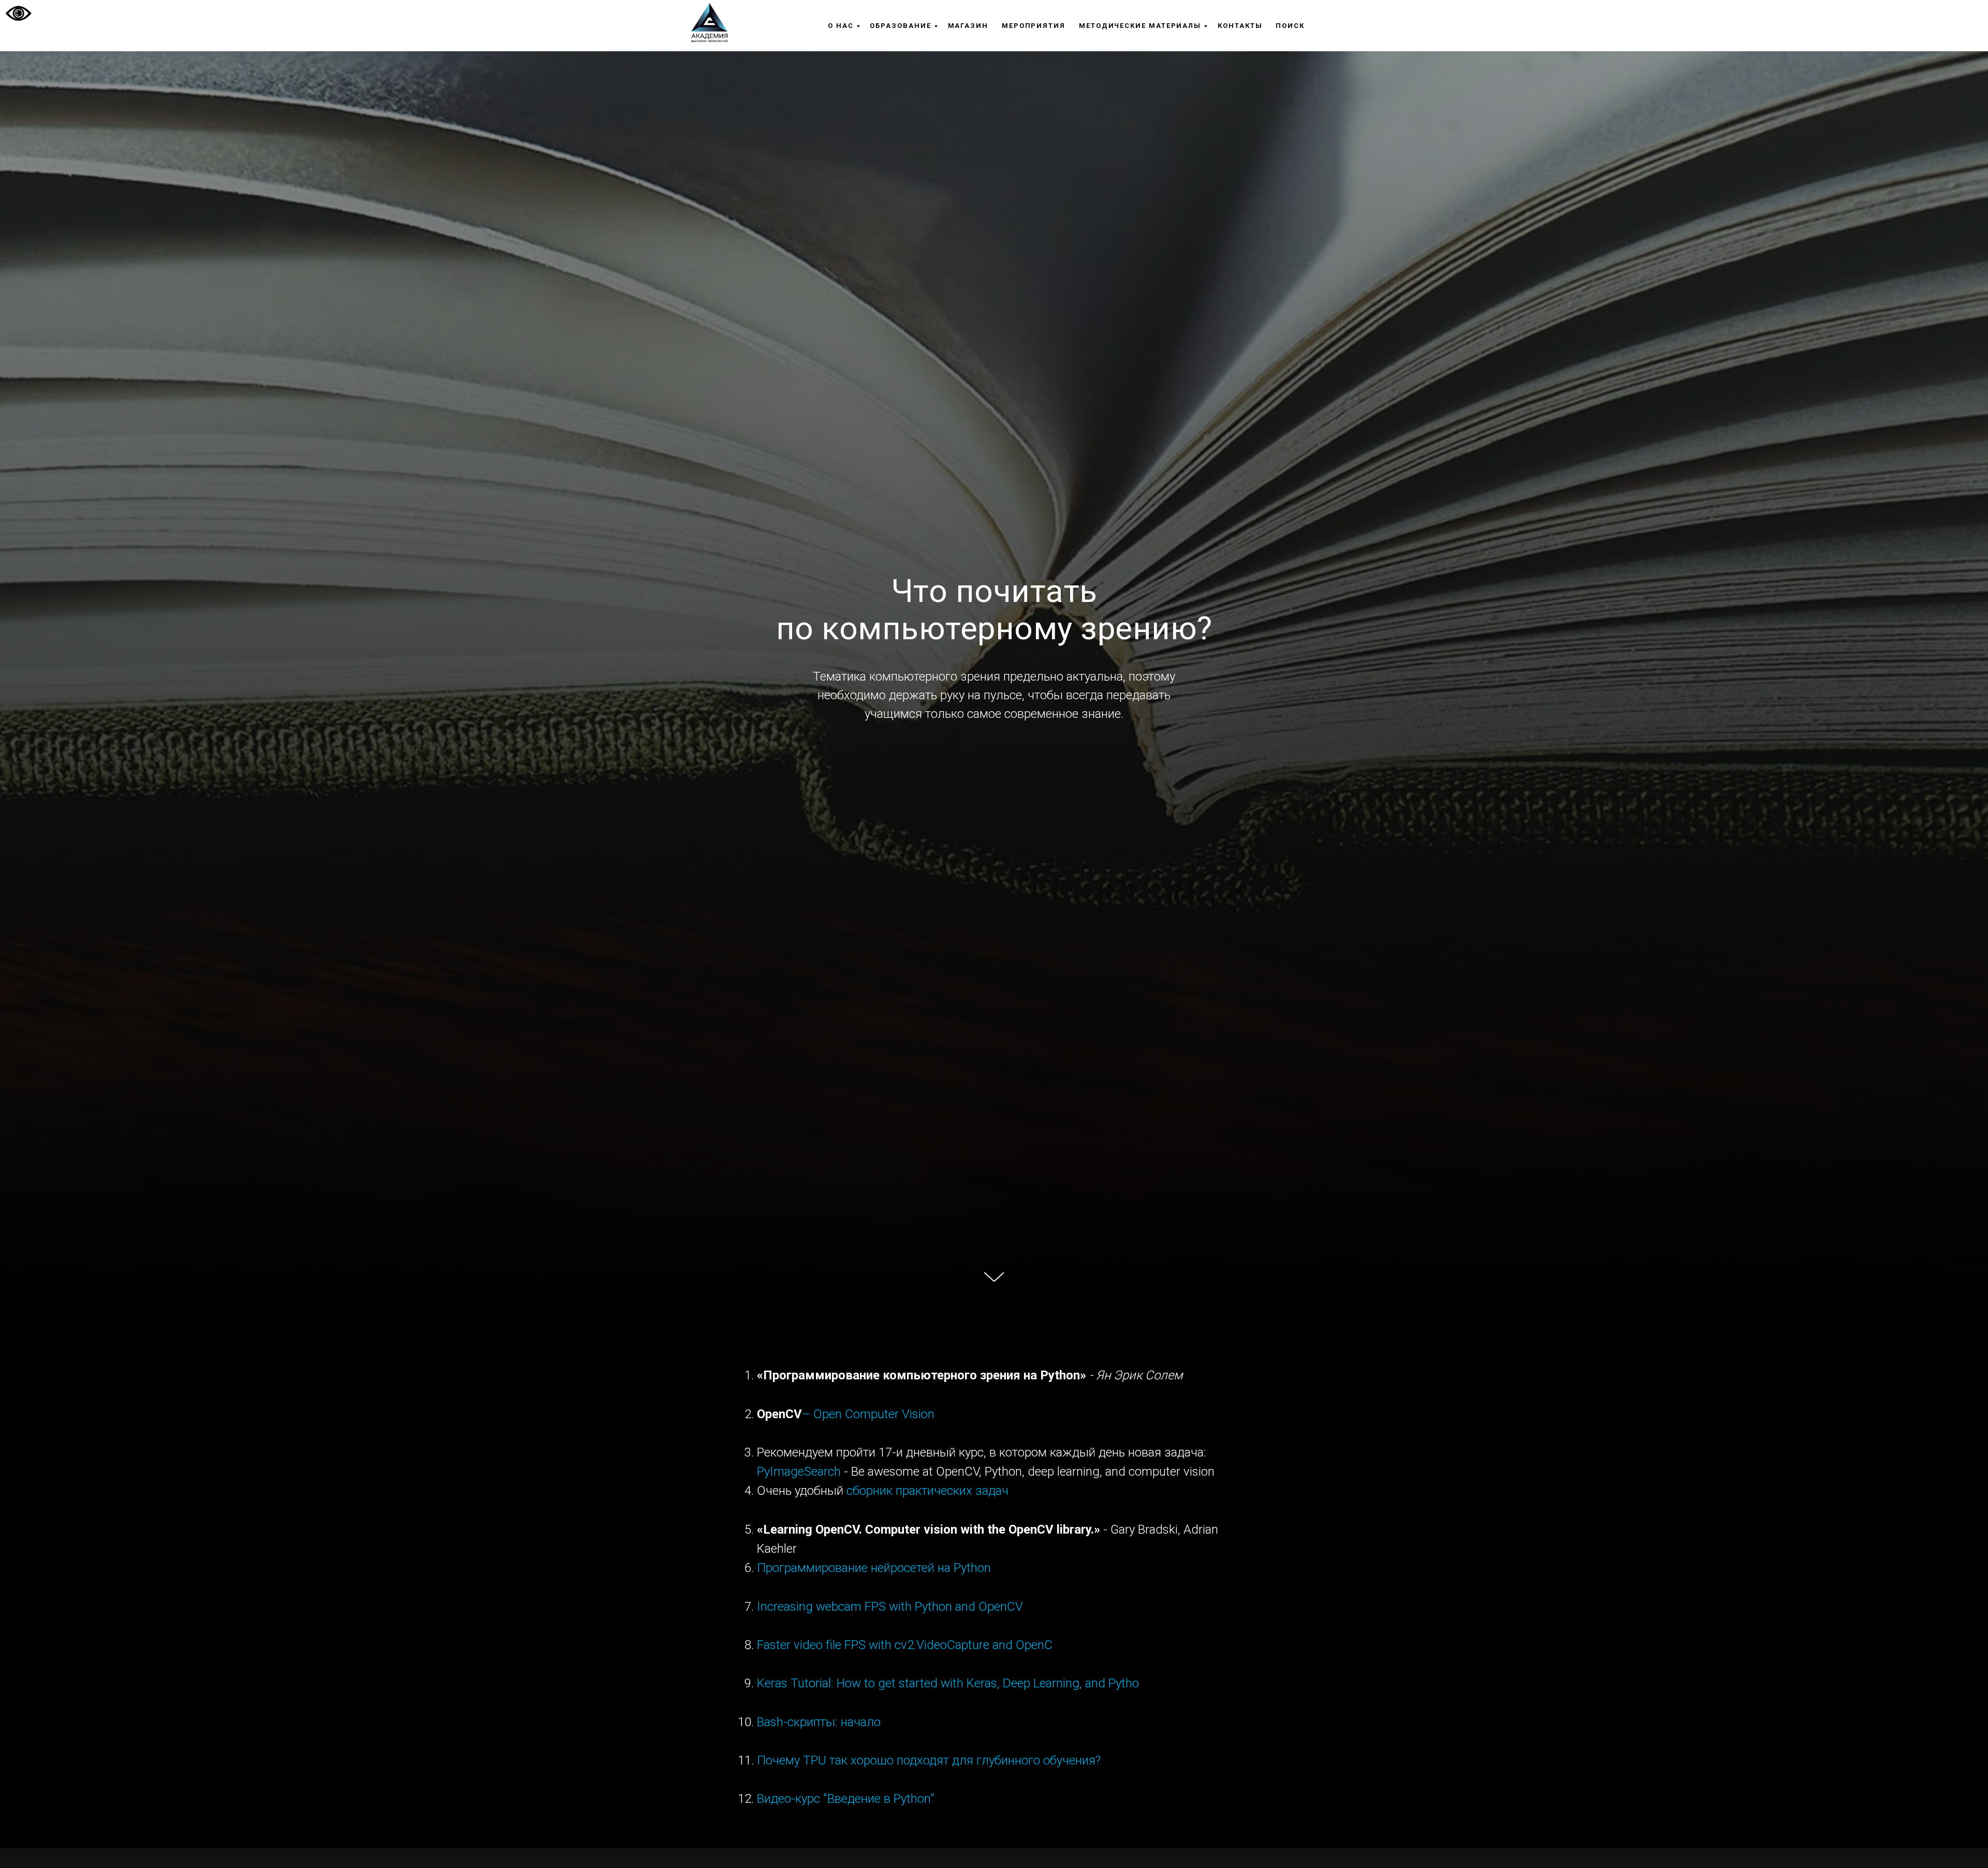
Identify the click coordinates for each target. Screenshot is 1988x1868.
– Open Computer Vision (868, 1414)
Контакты (1240, 26)
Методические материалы (1140, 26)
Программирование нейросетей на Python (874, 1568)
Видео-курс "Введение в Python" (846, 1799)
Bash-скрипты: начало (819, 1722)
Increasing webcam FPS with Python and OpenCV (890, 1607)
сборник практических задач (927, 1491)
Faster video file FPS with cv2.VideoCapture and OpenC (905, 1645)
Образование (900, 26)
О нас (841, 26)
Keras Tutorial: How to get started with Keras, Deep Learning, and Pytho (948, 1683)
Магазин (968, 26)
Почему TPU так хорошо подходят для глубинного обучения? (929, 1760)
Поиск (1290, 26)
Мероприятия (1034, 26)
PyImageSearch (799, 1472)
